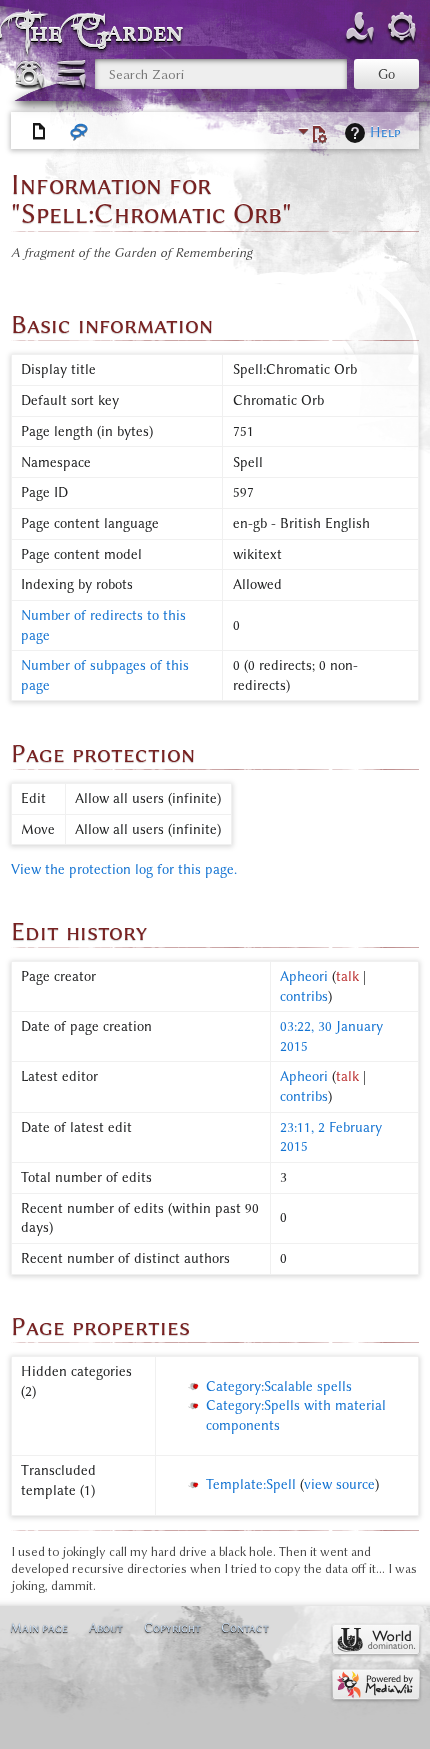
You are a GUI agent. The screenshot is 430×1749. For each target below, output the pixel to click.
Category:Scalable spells (279, 1386)
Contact (245, 1627)
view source (339, 1484)
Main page (39, 1627)
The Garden (104, 31)
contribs (304, 996)
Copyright (172, 1627)
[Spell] (40, 132)
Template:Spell (251, 1484)
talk (347, 976)
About (106, 1627)
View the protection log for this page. (124, 869)
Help (385, 132)
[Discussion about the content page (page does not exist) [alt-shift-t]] (80, 132)
